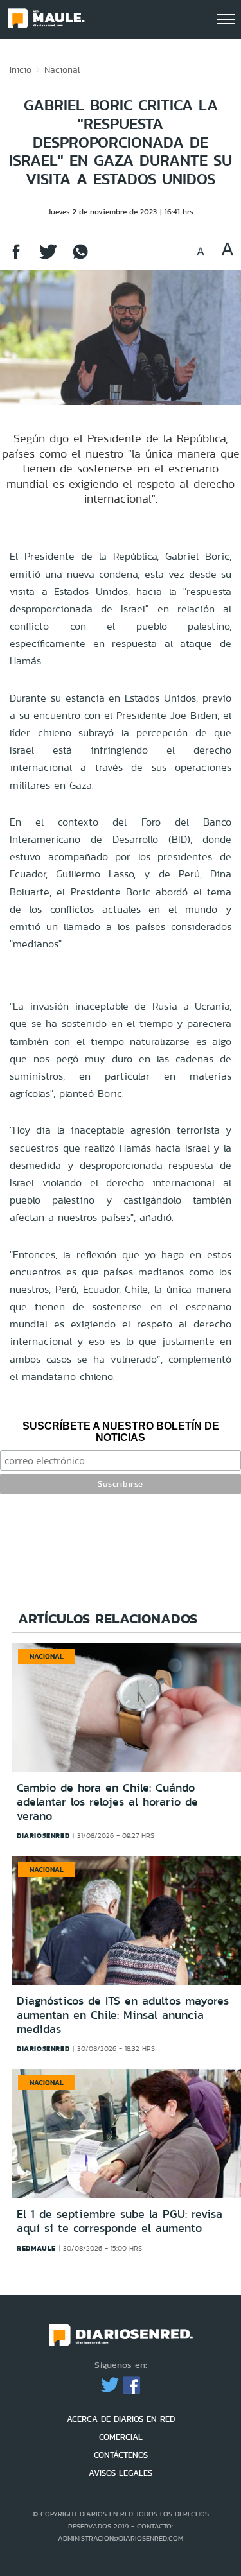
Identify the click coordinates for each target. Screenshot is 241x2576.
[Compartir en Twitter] (48, 258)
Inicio (21, 69)
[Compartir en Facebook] (16, 258)
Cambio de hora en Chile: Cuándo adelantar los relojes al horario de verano (107, 1802)
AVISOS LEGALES (121, 2473)
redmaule (36, 2248)
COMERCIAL (121, 2437)
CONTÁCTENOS (121, 2455)
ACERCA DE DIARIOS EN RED (121, 2419)
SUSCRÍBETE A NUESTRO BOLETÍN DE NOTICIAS (121, 1432)
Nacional (62, 69)
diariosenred (43, 1835)
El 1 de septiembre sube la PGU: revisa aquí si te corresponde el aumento (120, 2221)
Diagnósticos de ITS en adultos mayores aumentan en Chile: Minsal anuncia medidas (123, 2015)
